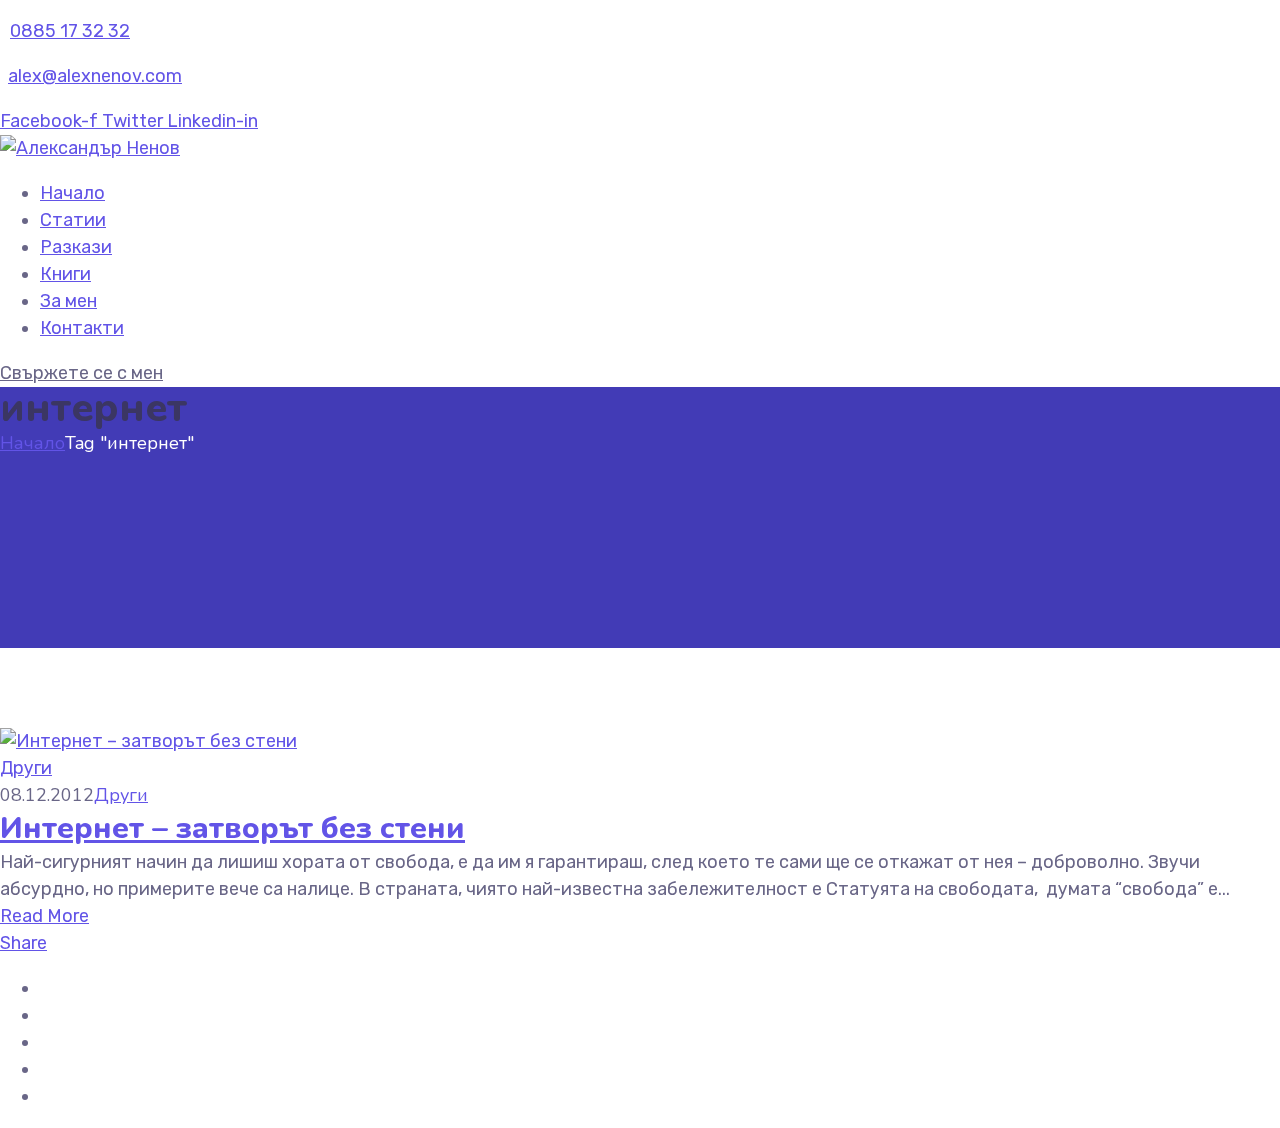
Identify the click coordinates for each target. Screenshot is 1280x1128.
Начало (72, 193)
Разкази (76, 247)
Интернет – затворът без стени (232, 828)
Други (26, 768)
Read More (44, 916)
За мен (68, 301)
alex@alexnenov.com (95, 76)
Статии (73, 220)
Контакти (82, 328)
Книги (65, 274)
